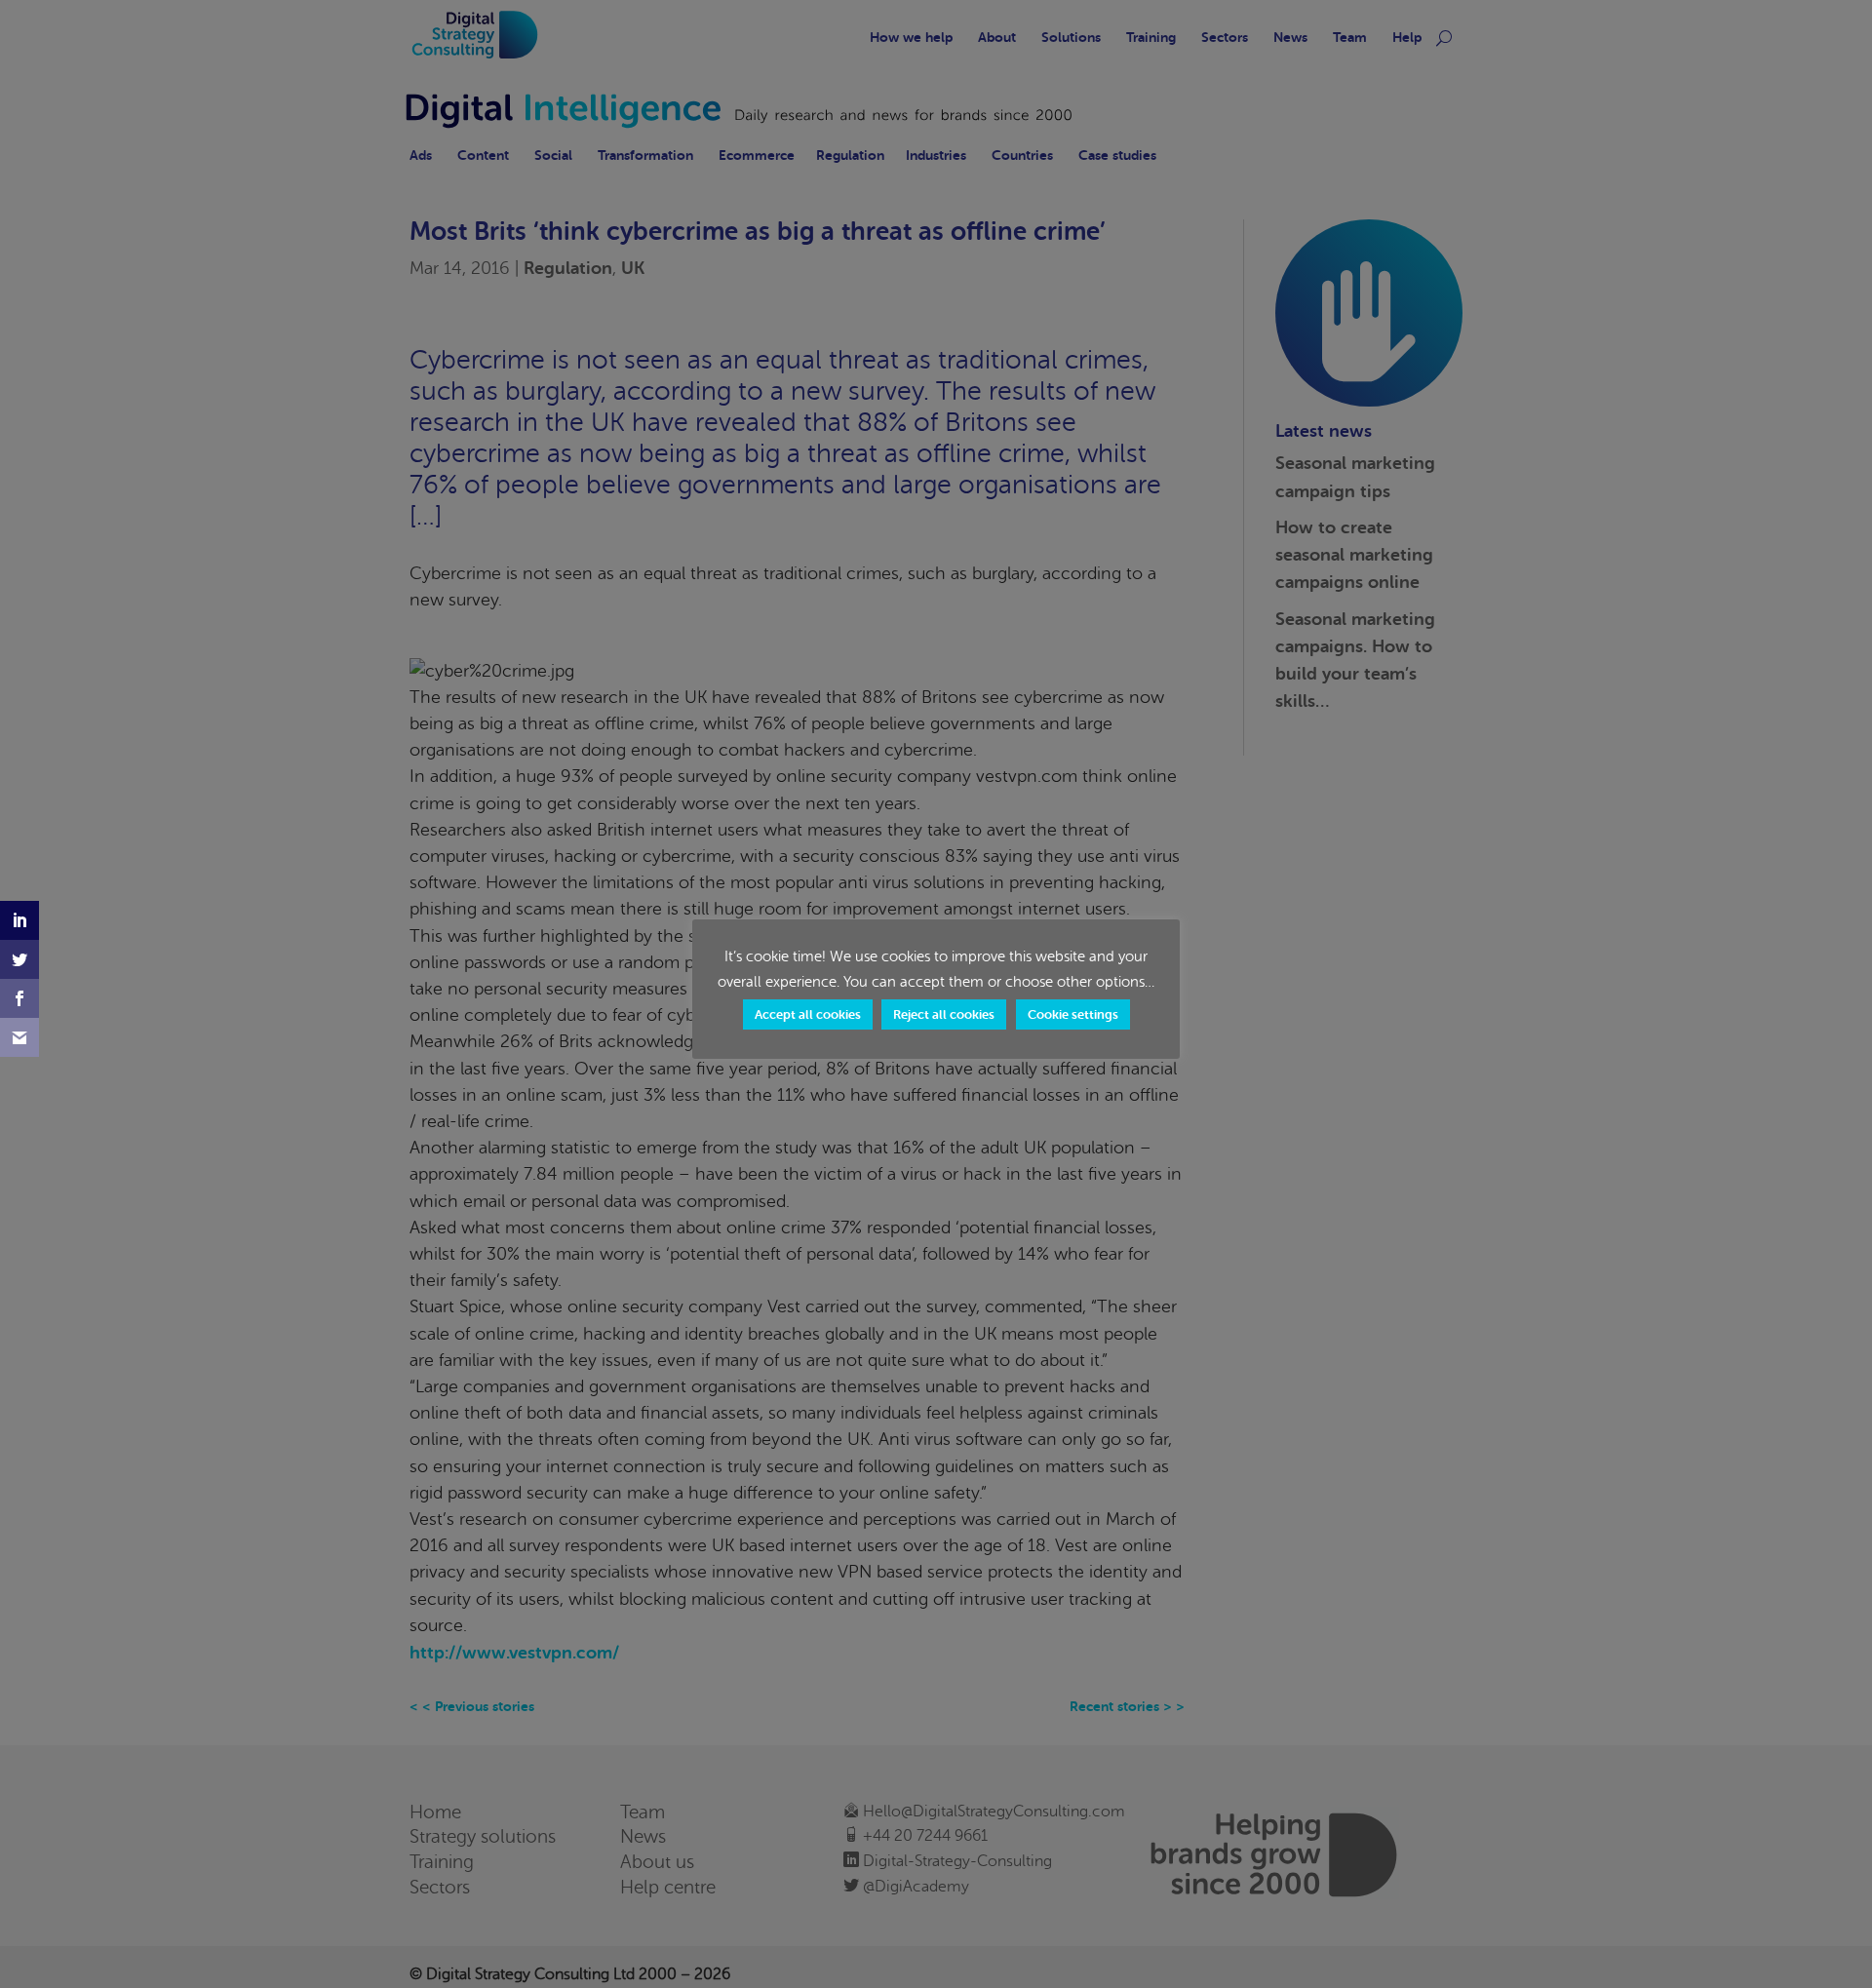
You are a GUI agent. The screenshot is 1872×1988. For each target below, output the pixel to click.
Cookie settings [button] (1073, 1014)
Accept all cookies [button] (808, 1014)
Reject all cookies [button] (944, 1014)
